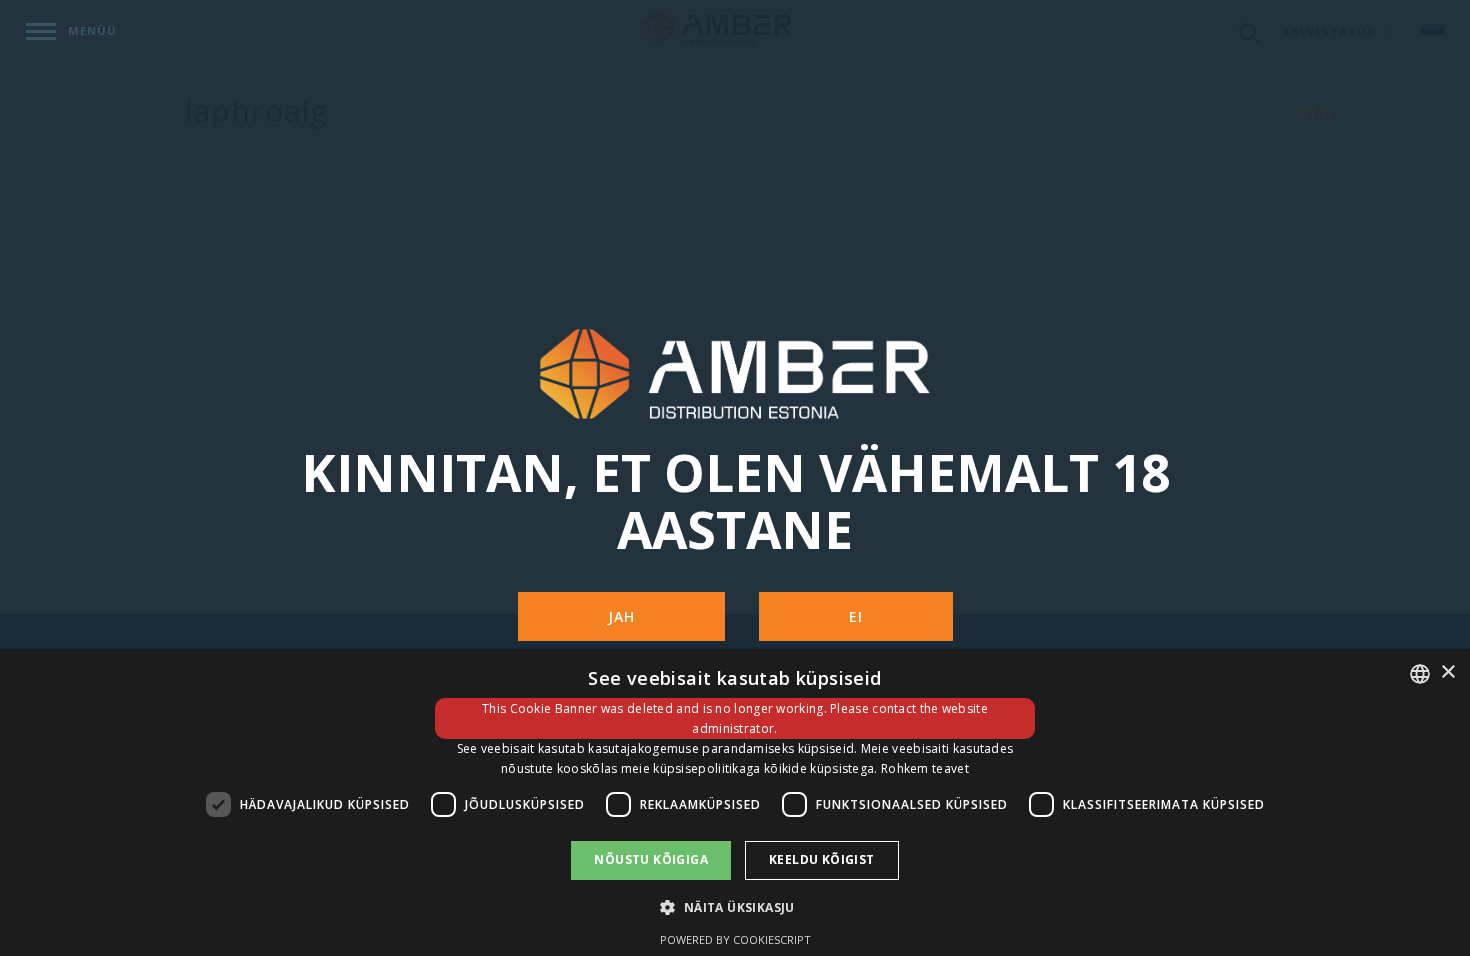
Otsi (1314, 112)
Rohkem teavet (925, 768)
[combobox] (1420, 674)
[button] (734, 906)
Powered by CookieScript (735, 939)
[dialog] (735, 802)
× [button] (1447, 672)
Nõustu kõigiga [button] (651, 859)
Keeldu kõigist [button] (822, 859)
